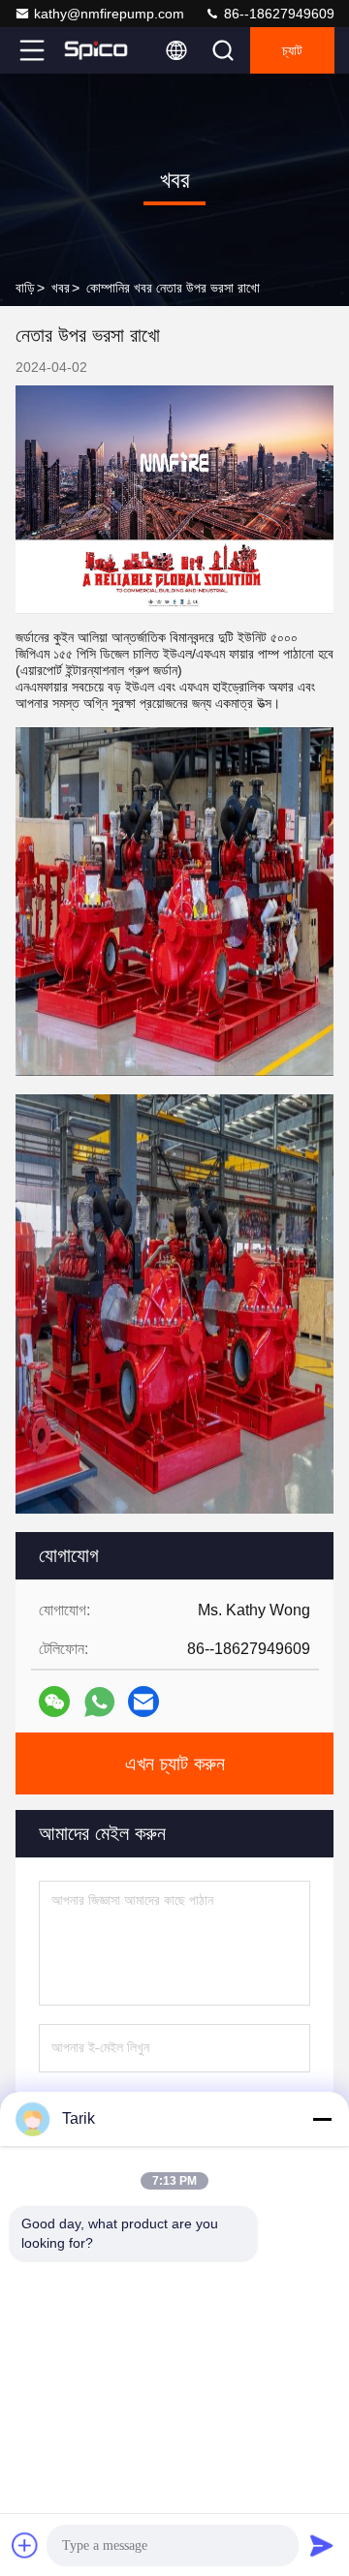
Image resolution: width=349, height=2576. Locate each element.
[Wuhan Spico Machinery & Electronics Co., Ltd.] (96, 50)
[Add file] (25, 2545)
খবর (61, 288)
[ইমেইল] (143, 1702)
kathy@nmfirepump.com (109, 14)
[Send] (322, 2545)
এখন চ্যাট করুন (175, 1763)
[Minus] (322, 2119)
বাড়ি (25, 288)
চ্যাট (292, 50)
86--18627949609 (277, 14)
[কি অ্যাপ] (99, 1702)
